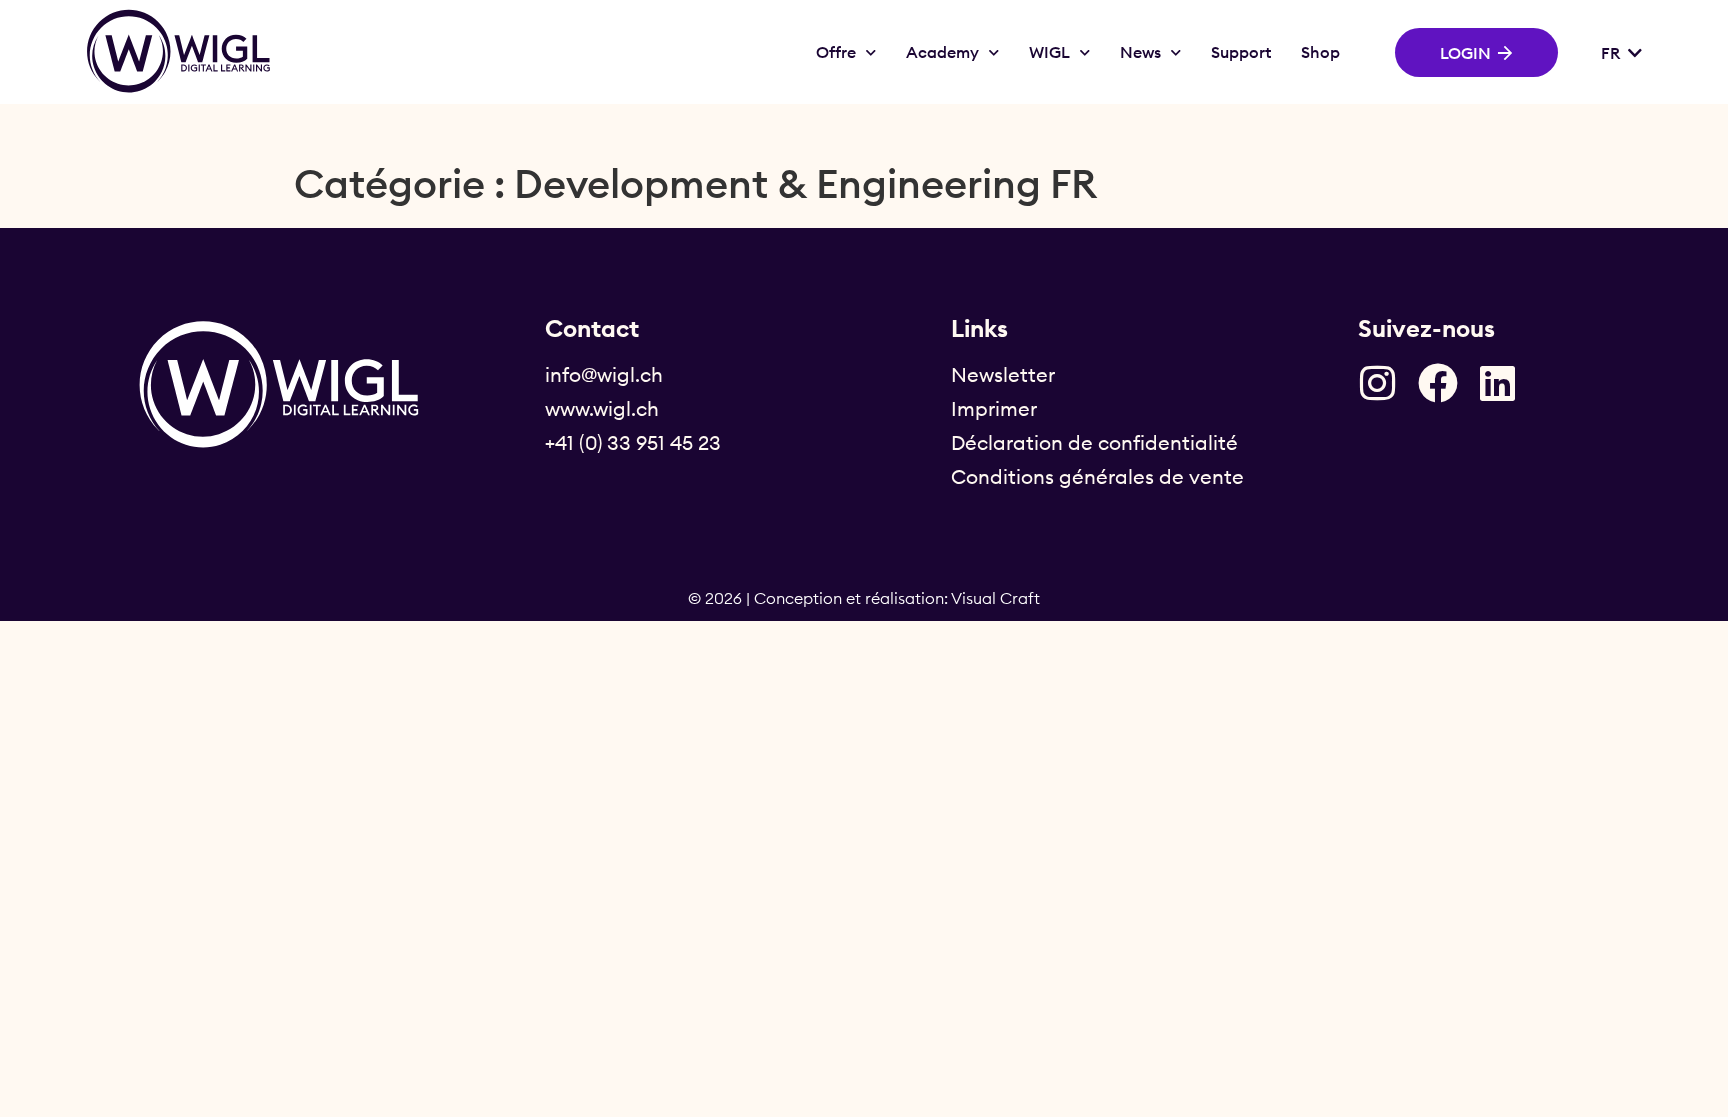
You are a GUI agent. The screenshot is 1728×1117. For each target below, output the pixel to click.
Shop (1320, 52)
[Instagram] (1378, 383)
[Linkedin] (1498, 383)
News (1140, 52)
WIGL (1049, 52)
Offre (836, 52)
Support (1241, 52)
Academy (942, 52)
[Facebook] (1438, 383)
